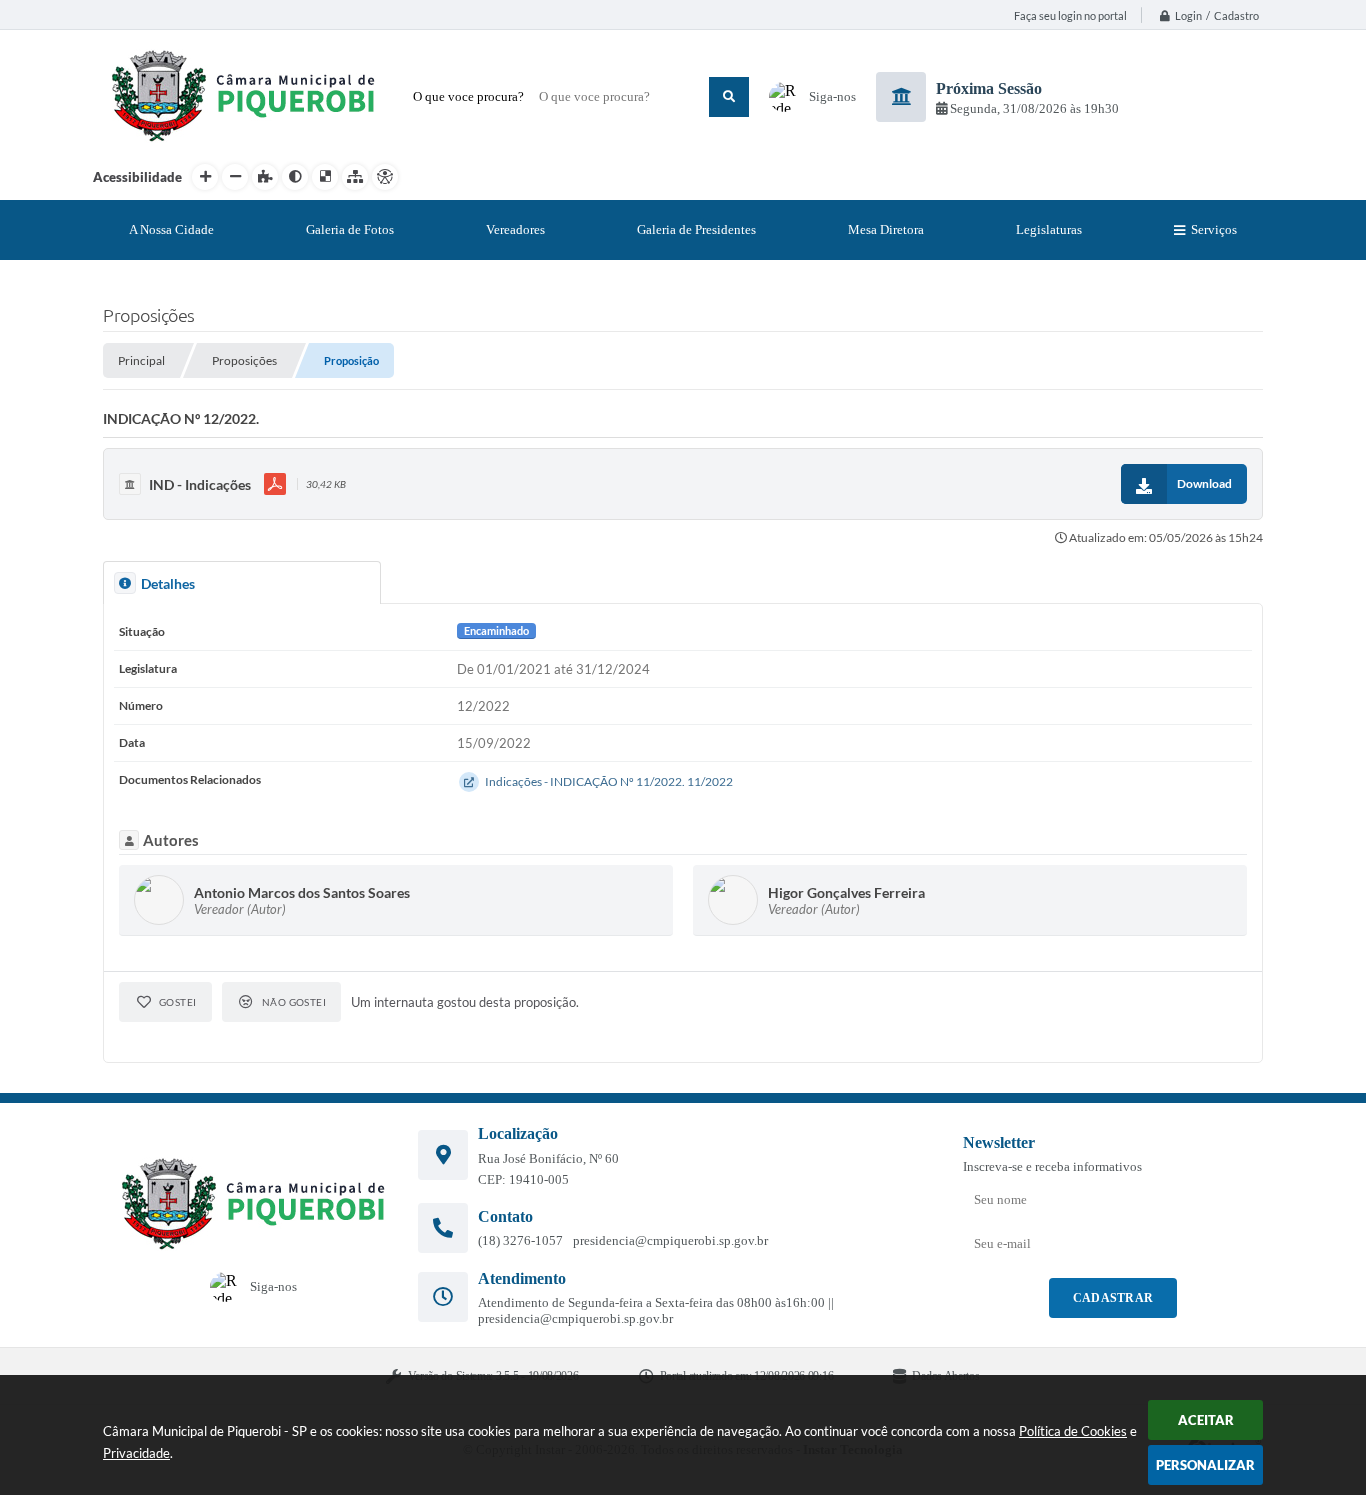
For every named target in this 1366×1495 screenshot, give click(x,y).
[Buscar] (729, 97)
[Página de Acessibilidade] (385, 177)
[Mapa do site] (355, 177)
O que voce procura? (468, 96)
